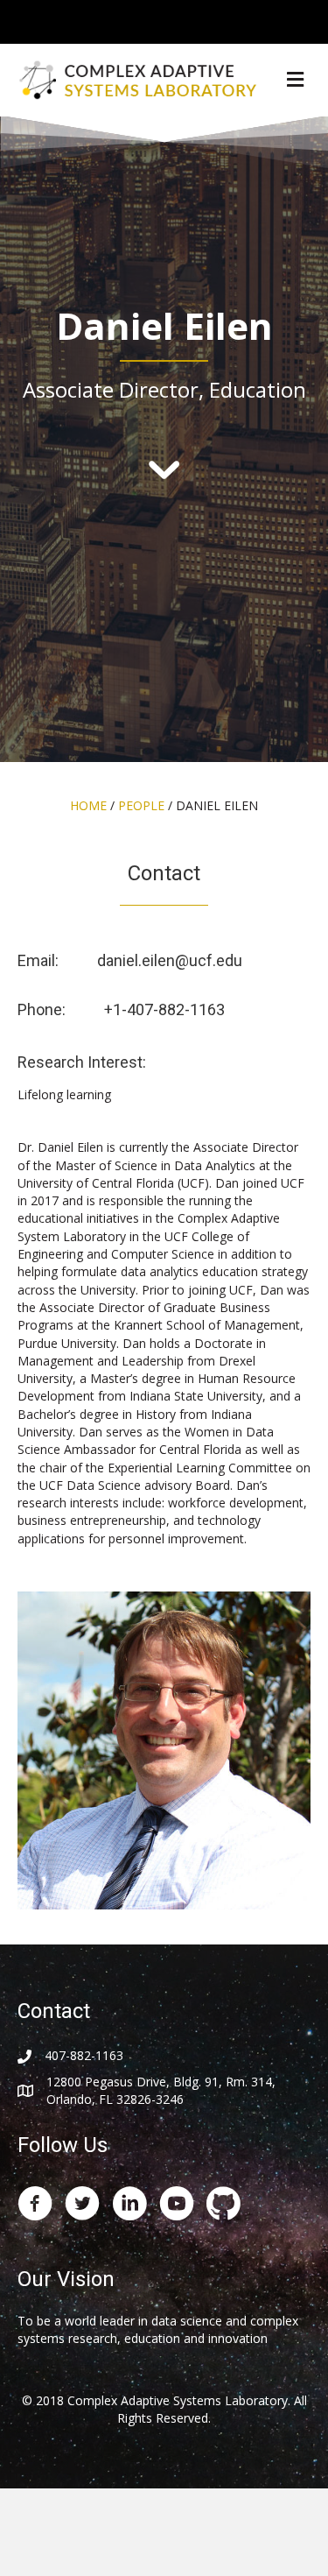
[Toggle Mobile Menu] (311, 21)
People (141, 805)
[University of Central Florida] (133, 21)
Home (88, 805)
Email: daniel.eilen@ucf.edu (130, 960)
